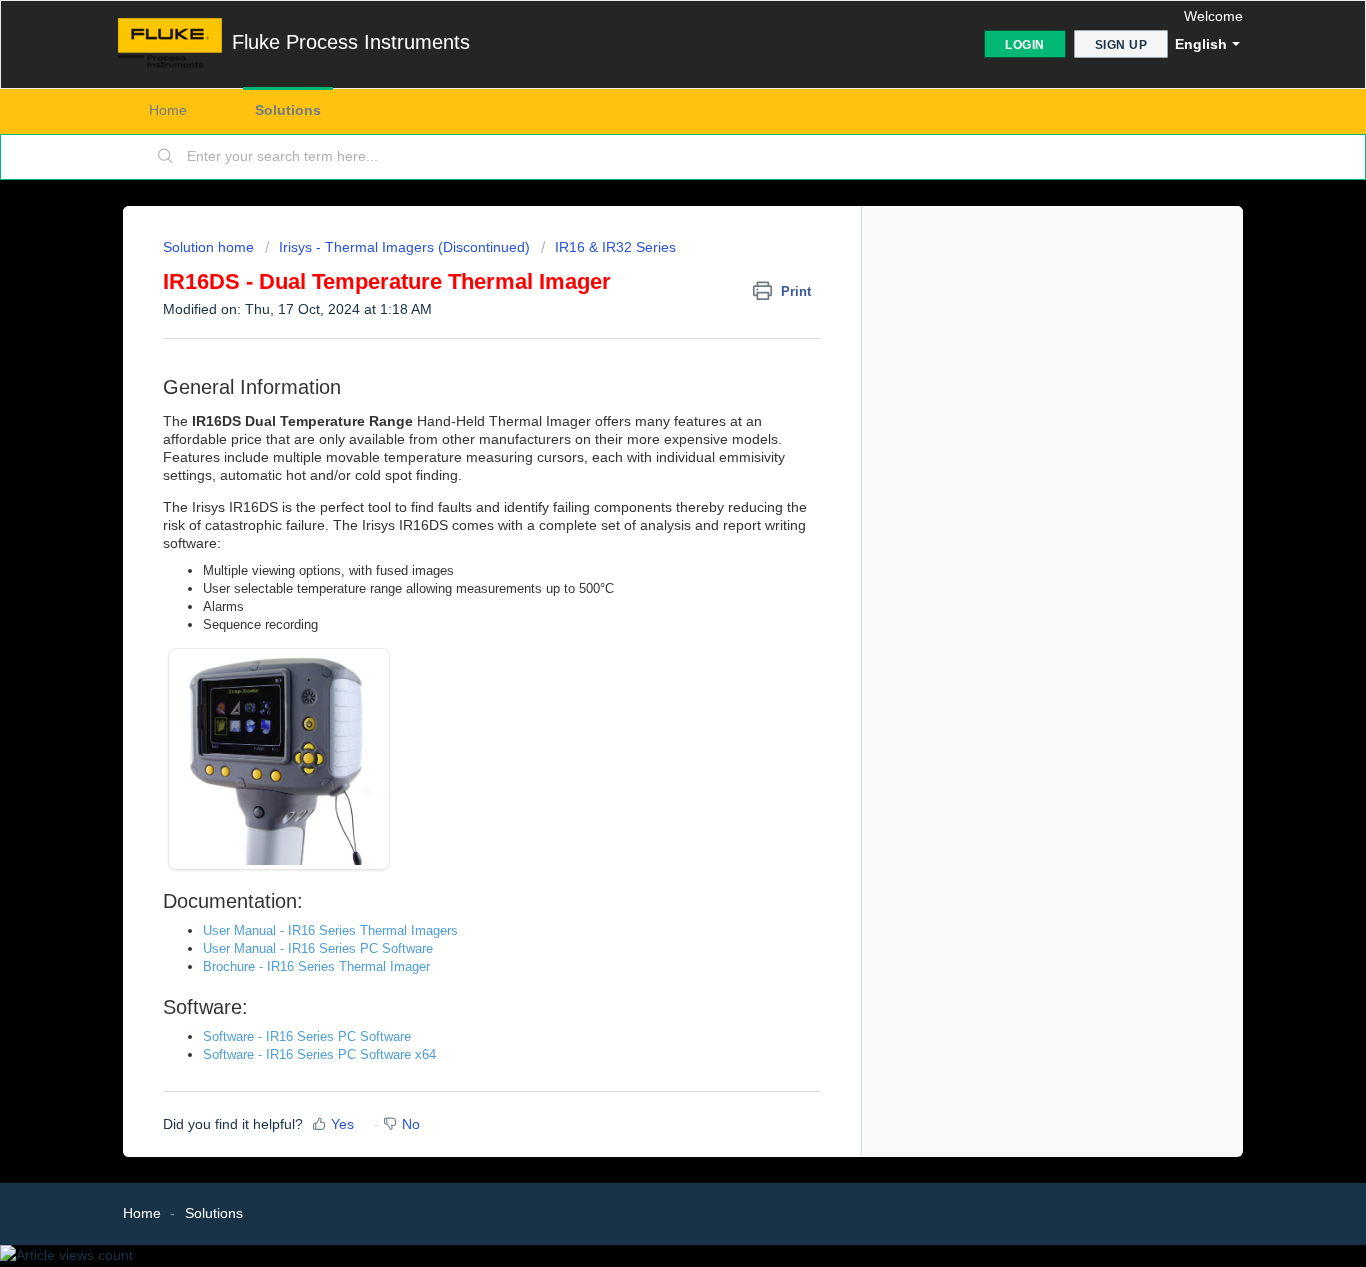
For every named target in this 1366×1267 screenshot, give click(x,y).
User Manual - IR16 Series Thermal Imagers (330, 930)
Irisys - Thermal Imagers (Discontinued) (404, 247)
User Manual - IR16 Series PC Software (318, 948)
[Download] (646, 374)
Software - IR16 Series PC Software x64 (319, 1054)
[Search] (166, 157)
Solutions (288, 110)
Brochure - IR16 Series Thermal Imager (316, 966)
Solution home (210, 247)
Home (168, 110)
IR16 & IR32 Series (615, 247)
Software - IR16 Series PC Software (307, 1036)
